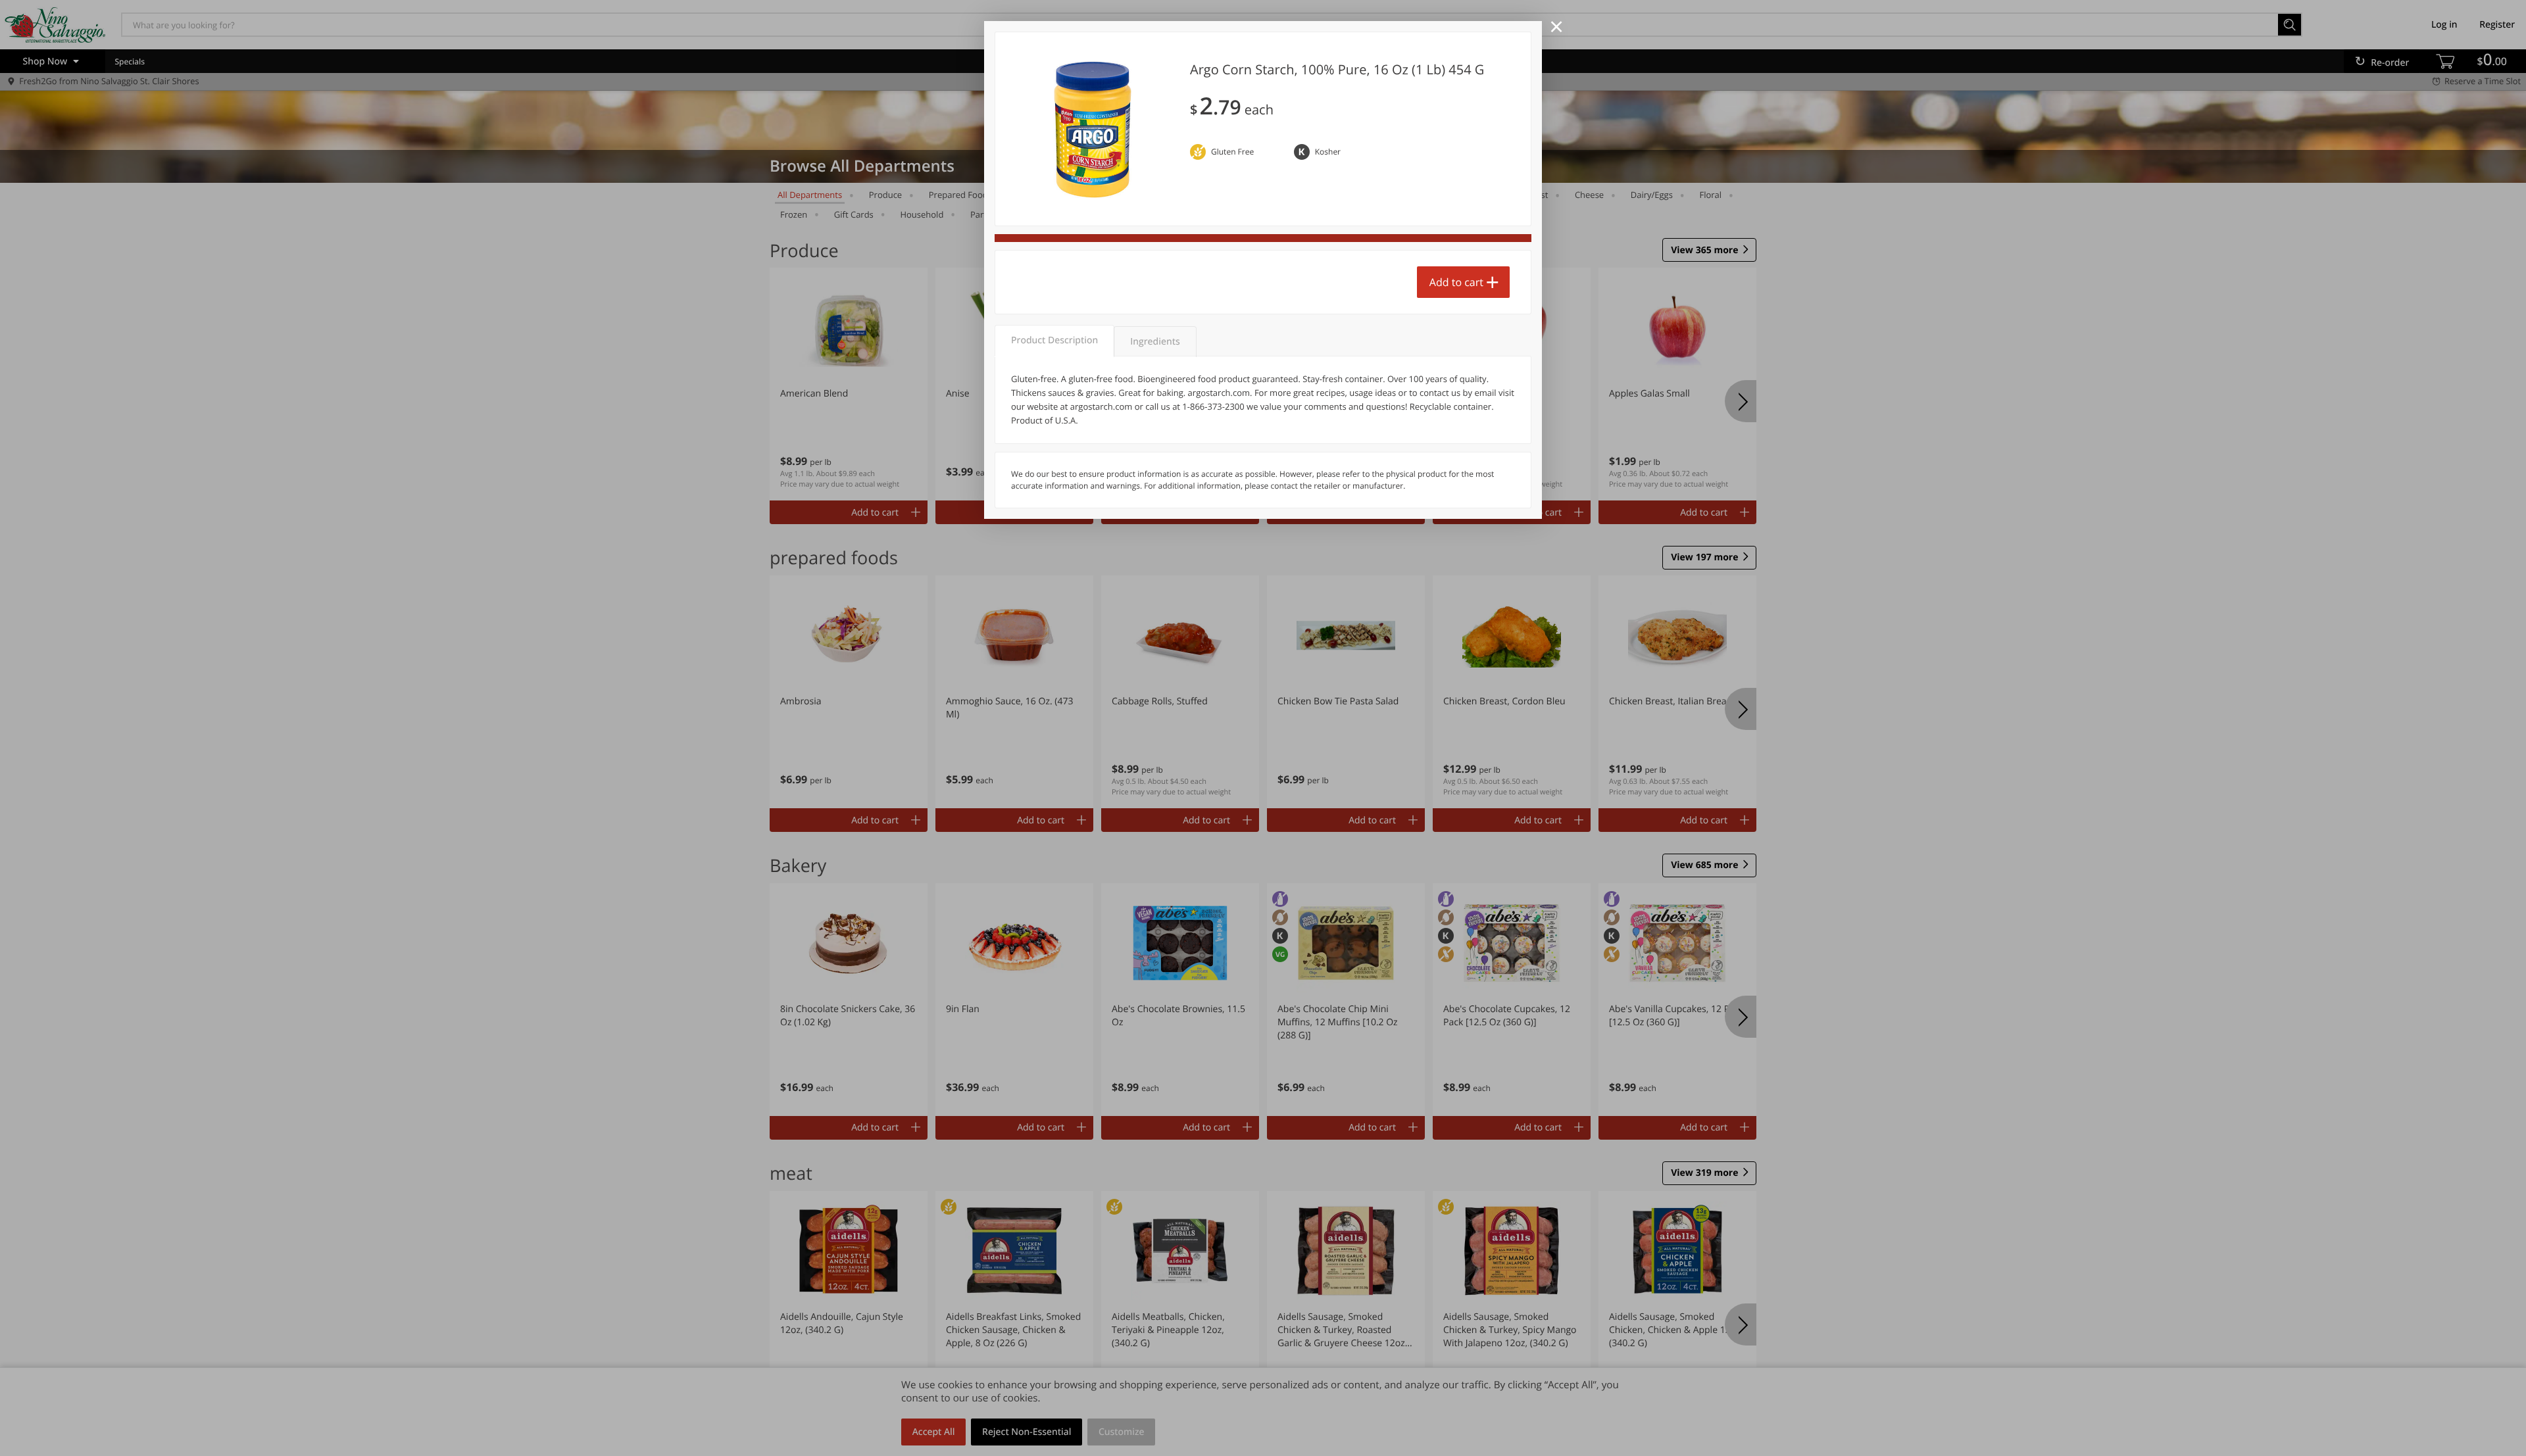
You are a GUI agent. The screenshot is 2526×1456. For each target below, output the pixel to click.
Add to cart (1456, 282)
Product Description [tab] (1054, 340)
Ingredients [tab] (1155, 342)
